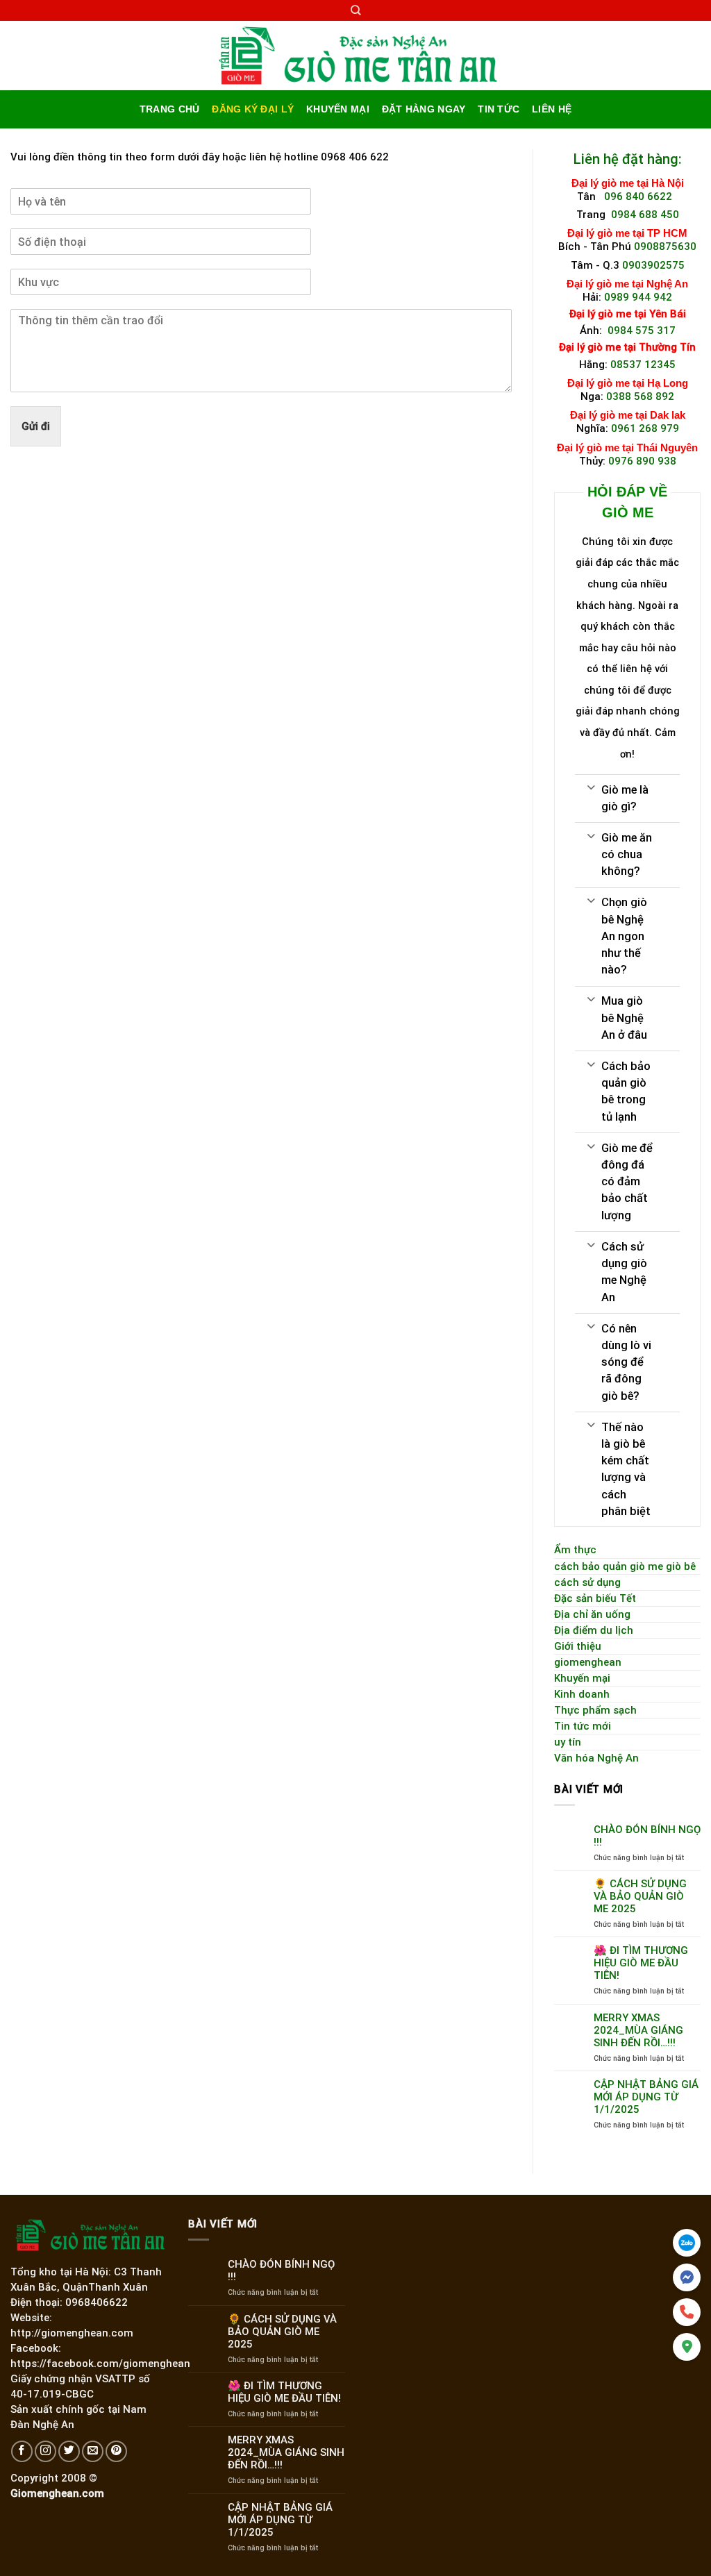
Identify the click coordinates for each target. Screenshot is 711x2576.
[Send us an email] (93, 2451)
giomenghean (588, 1662)
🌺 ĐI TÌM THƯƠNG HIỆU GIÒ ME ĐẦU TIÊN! (641, 1963)
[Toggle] (591, 786)
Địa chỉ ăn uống (592, 1614)
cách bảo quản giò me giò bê (625, 1566)
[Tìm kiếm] (355, 10)
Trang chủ (169, 109)
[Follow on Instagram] (45, 2451)
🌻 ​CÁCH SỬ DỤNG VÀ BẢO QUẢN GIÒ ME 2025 (640, 1896)
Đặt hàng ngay (424, 109)
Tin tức (499, 109)
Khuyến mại (338, 109)
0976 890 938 (642, 461)
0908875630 (665, 246)
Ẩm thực (575, 1550)
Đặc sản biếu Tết (595, 1598)
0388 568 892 (640, 396)
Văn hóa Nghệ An (596, 1758)
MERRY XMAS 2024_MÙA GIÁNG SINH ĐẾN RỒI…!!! (638, 2030)
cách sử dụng (587, 1582)
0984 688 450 (645, 215)
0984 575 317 (642, 331)
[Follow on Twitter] (69, 2451)
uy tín (568, 1742)
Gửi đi (36, 426)
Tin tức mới (583, 1726)
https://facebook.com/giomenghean (100, 2364)
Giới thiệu (578, 1646)
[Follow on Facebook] (22, 2451)
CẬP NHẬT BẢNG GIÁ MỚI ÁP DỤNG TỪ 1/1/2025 (646, 2097)
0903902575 (653, 265)
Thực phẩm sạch (595, 1710)
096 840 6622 (641, 196)
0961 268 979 (645, 428)
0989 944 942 (638, 297)
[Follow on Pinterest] (116, 2451)
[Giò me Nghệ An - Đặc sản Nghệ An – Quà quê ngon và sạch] (356, 56)
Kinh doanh (582, 1694)
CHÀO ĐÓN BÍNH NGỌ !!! (647, 1836)
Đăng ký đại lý (253, 109)
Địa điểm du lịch (594, 1630)
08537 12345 (643, 365)
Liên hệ (552, 109)
